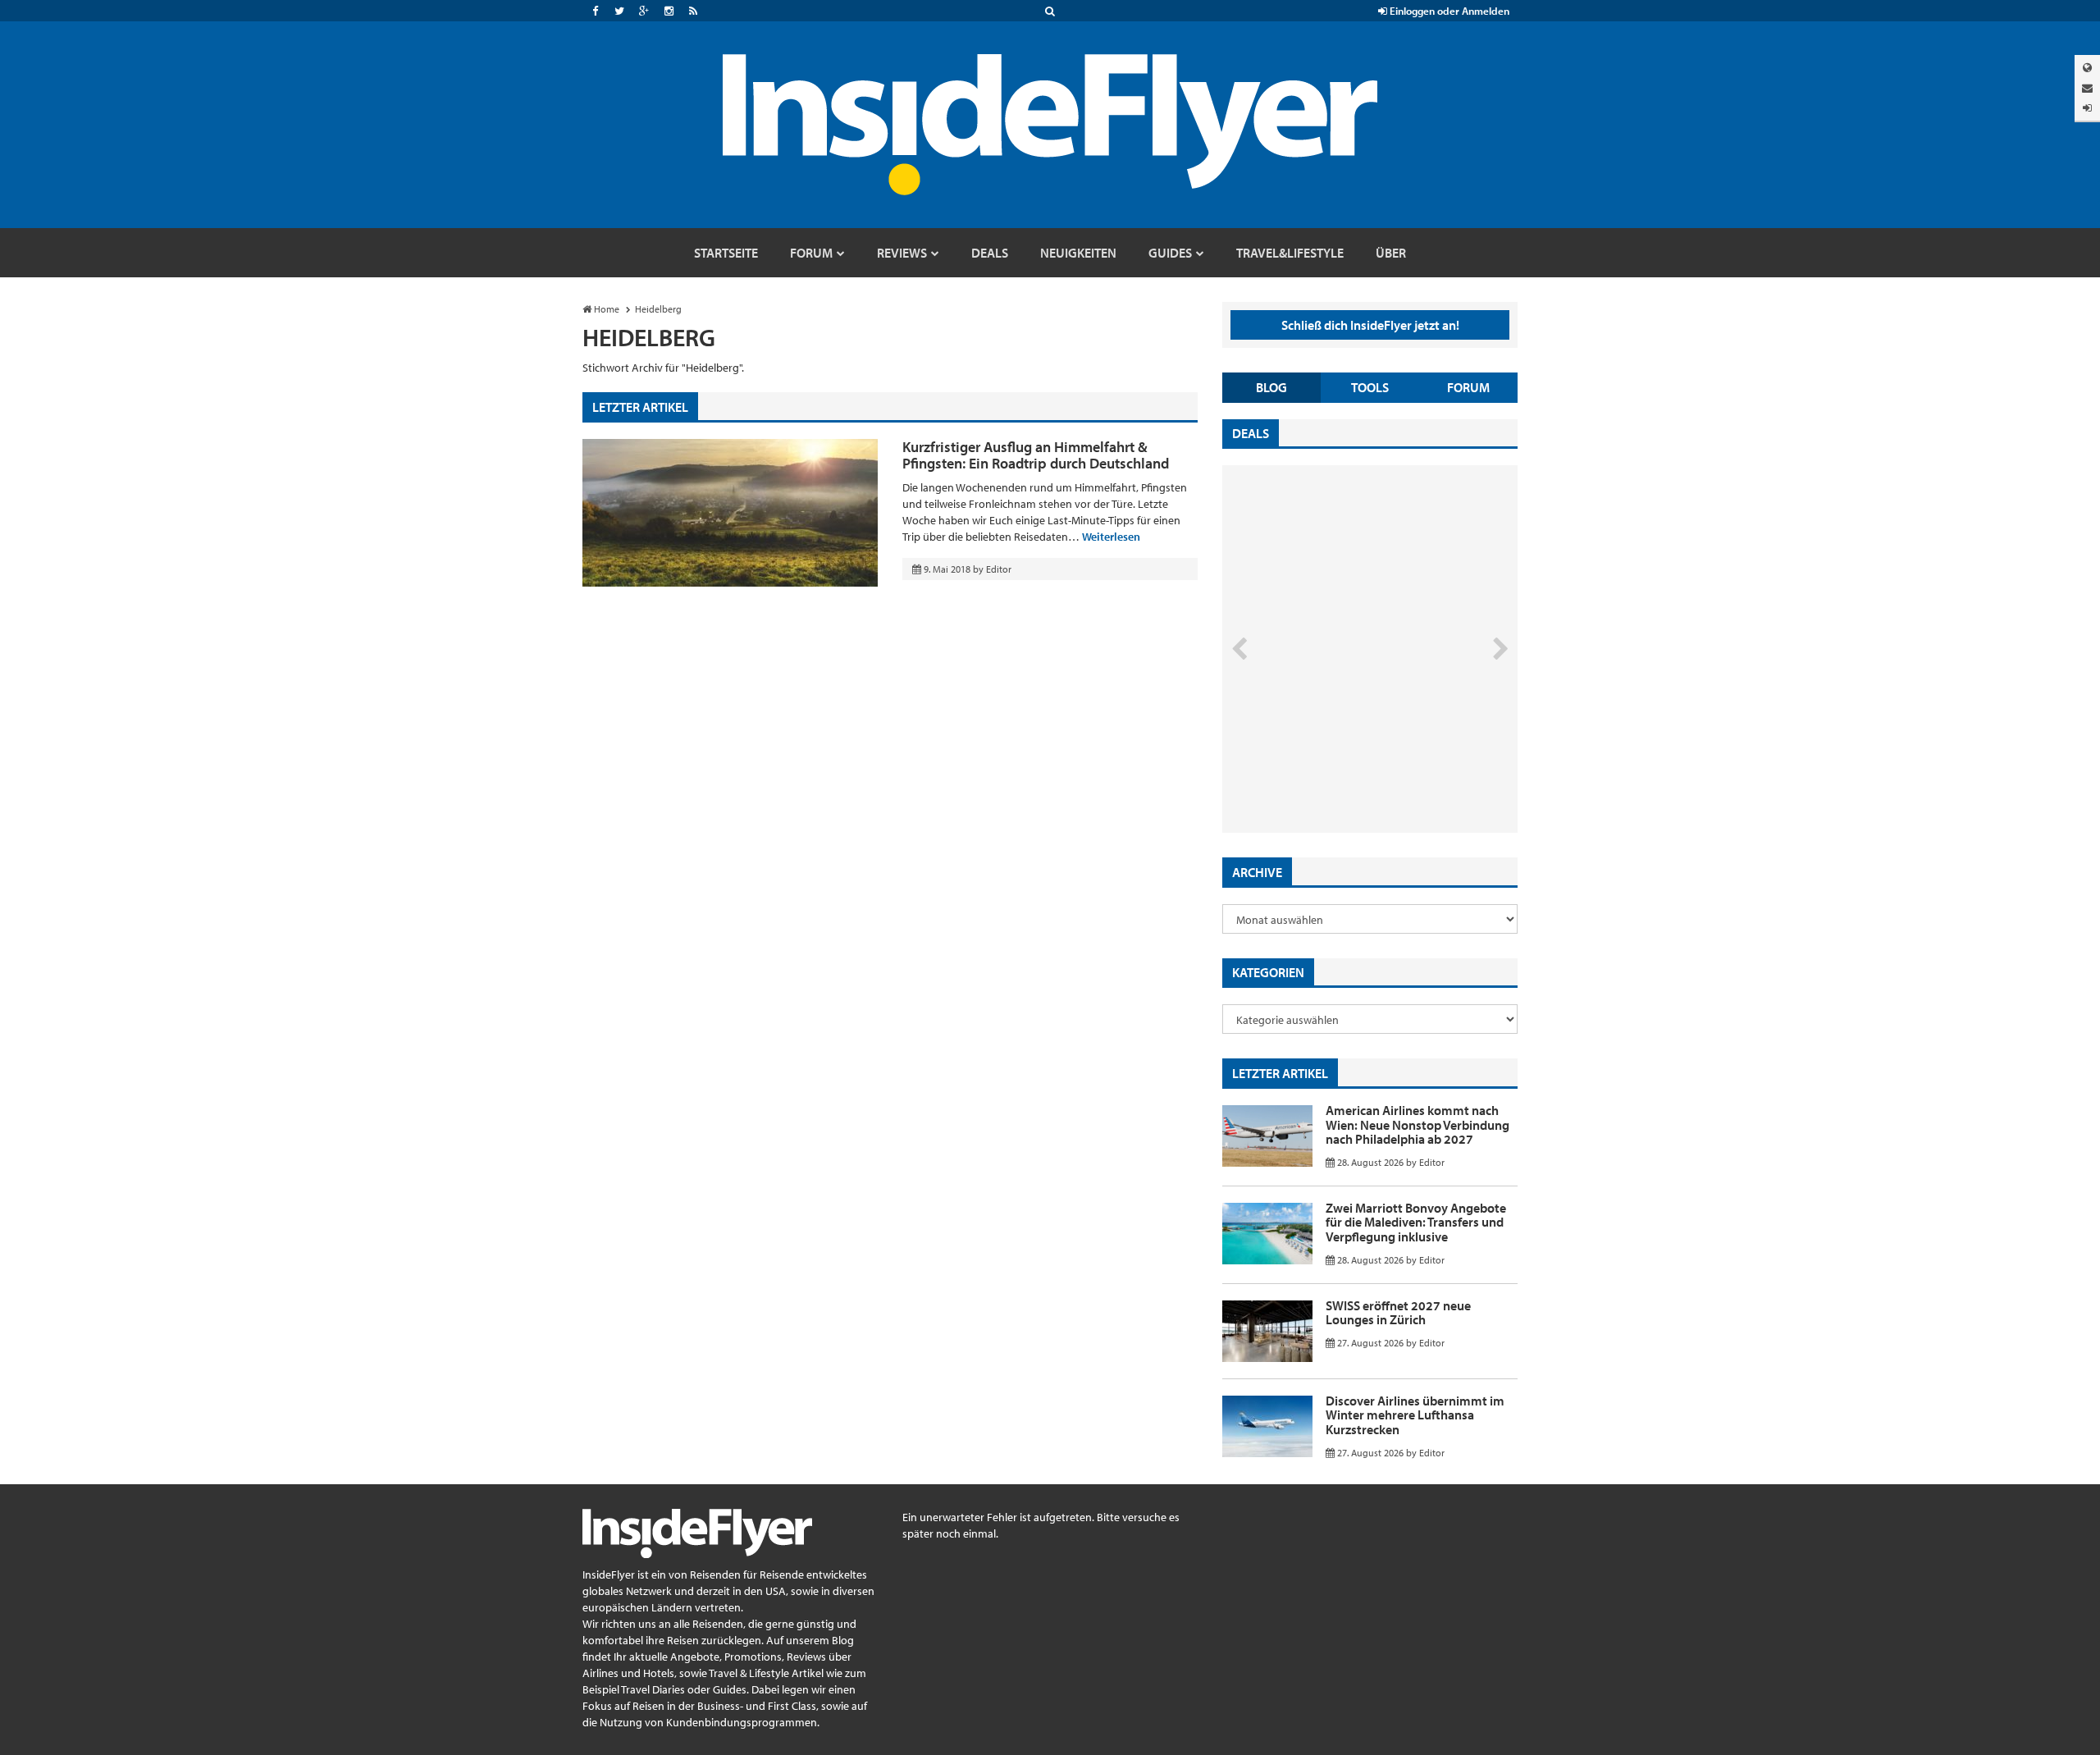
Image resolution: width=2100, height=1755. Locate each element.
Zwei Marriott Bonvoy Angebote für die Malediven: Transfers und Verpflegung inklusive (1416, 1222)
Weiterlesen (1111, 537)
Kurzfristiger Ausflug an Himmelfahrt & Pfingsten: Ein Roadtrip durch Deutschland (1036, 455)
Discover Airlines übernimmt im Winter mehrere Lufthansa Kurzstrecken (1415, 1415)
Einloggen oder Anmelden (1448, 11)
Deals (1251, 433)
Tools (1370, 387)
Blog (1271, 387)
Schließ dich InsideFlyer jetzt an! (1370, 325)
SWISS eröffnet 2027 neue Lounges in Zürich (1398, 1313)
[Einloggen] (2087, 108)
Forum (1468, 387)
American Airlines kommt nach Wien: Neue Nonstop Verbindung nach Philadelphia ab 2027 (1417, 1124)
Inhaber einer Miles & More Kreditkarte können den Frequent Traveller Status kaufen (1340, 763)
